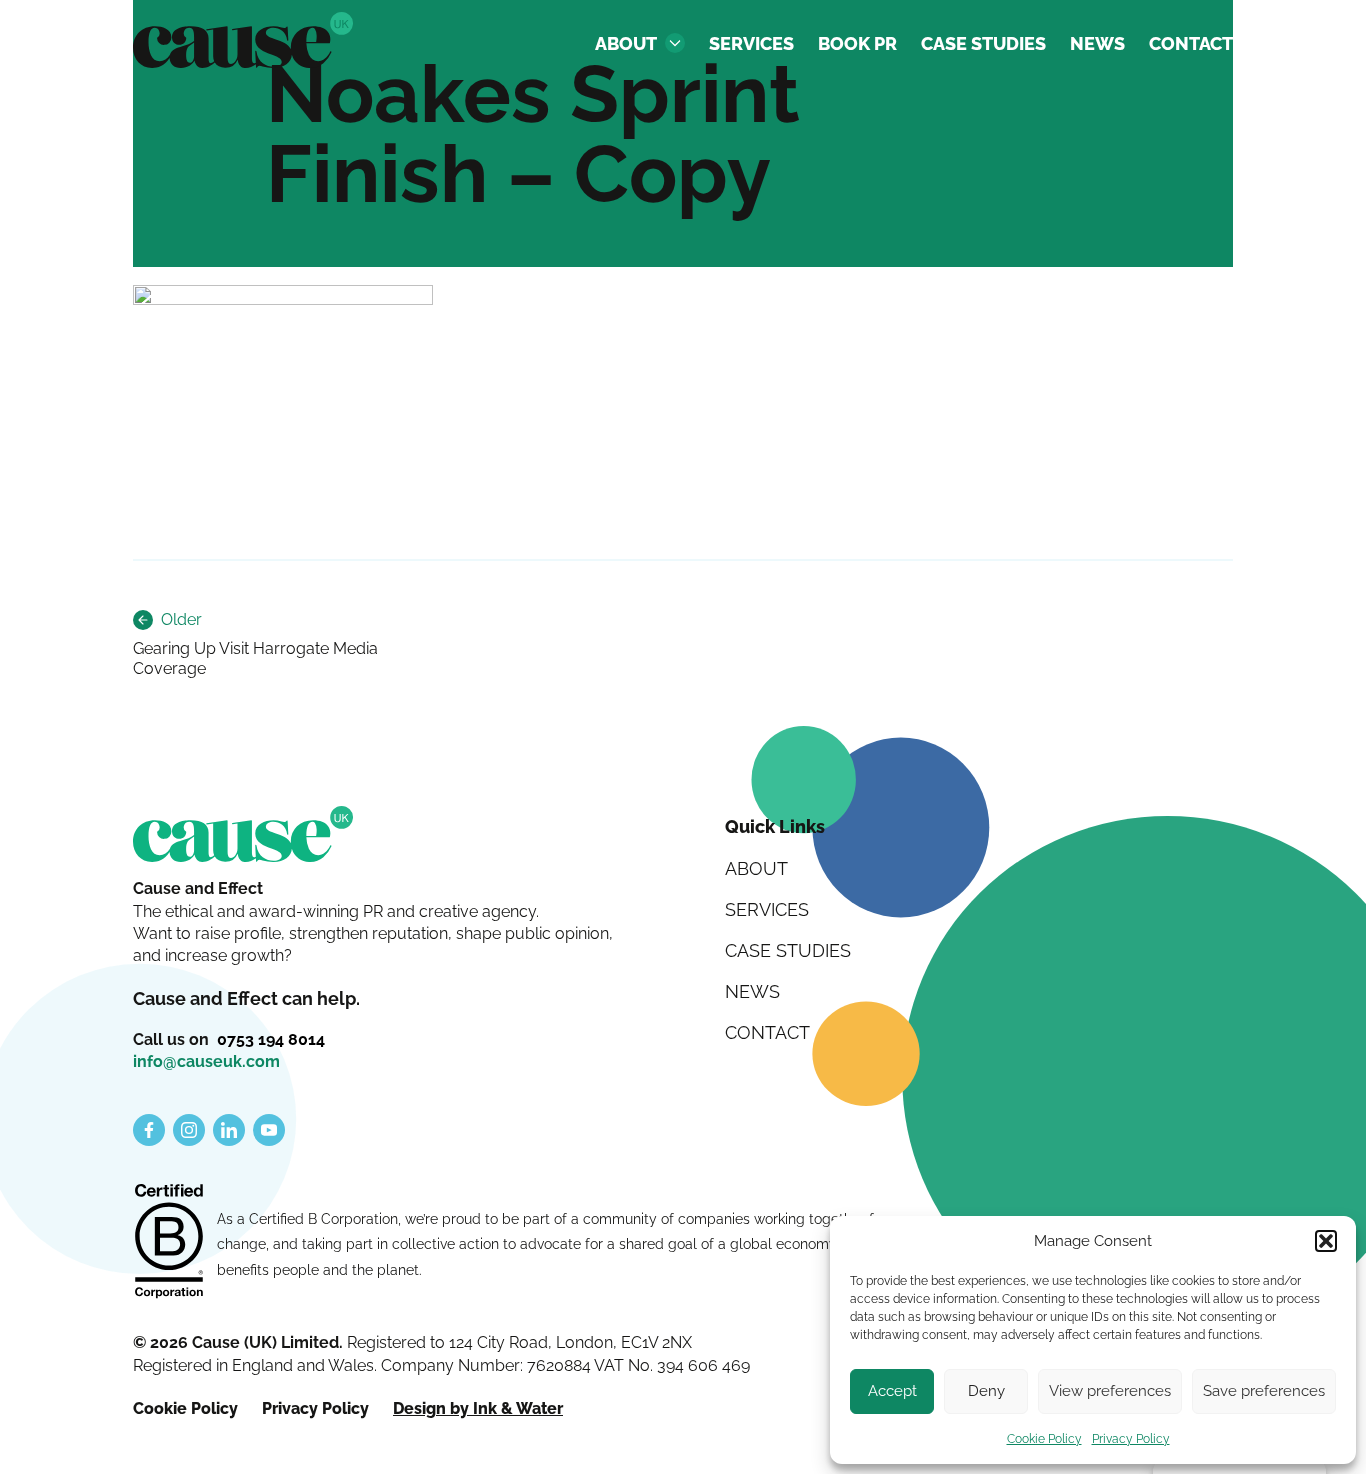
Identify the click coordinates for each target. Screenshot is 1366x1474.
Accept (892, 1391)
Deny (986, 1391)
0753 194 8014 (271, 1039)
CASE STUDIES (983, 43)
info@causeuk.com (206, 1061)
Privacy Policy (1131, 1439)
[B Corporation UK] (169, 1243)
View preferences (1110, 1391)
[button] (1326, 1241)
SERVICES (751, 43)
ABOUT (626, 43)
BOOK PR (857, 43)
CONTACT (1191, 43)
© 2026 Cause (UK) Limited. (240, 1342)
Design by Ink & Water (478, 1408)
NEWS (1097, 43)
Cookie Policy (1044, 1439)
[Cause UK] (243, 40)
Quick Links (775, 826)
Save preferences (1264, 1391)
